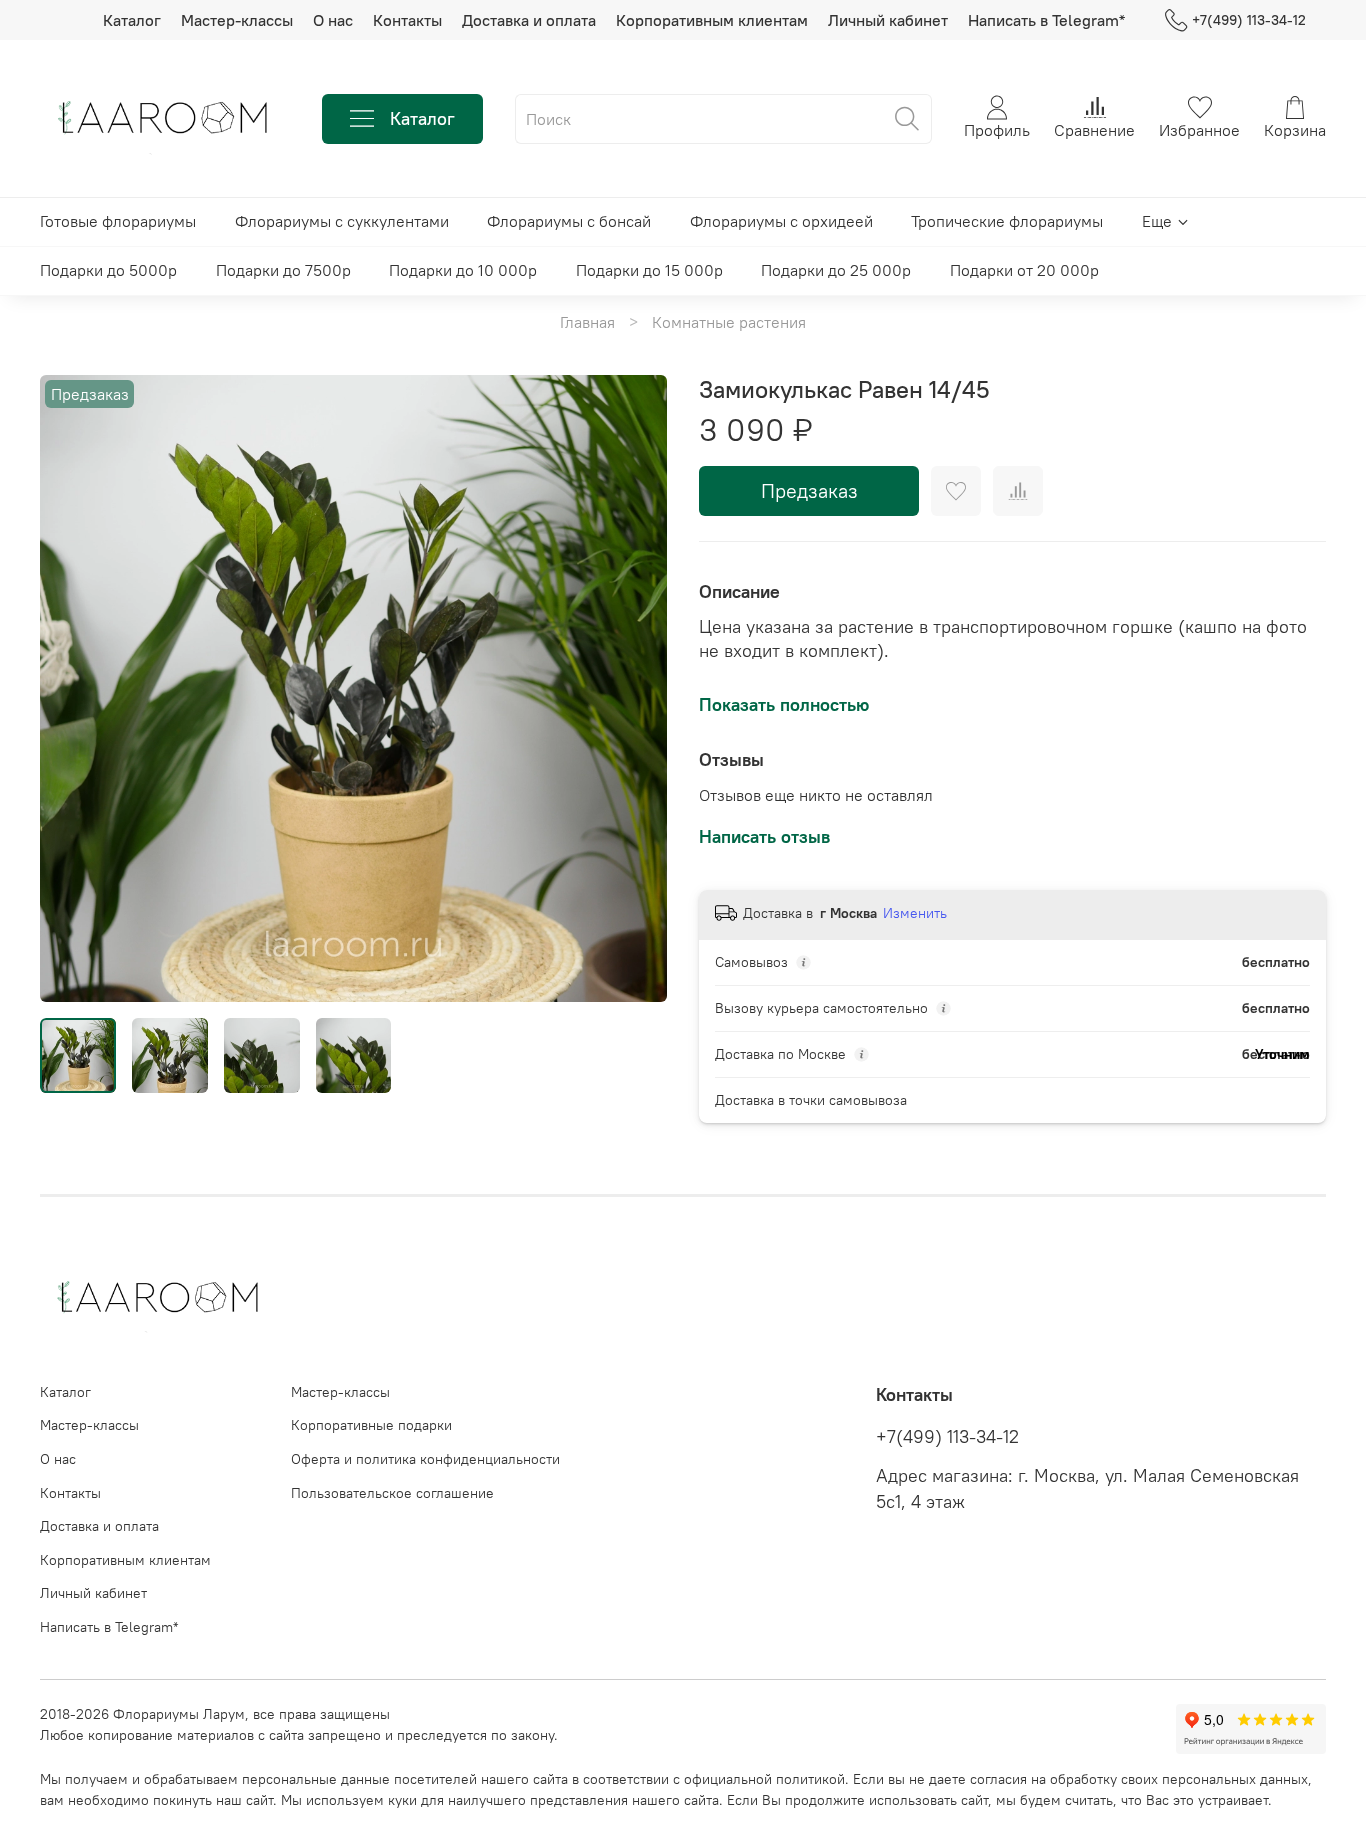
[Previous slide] (72, 688)
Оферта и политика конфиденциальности (425, 1459)
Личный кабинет (888, 20)
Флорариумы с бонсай (569, 221)
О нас (333, 20)
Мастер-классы (237, 20)
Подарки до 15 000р (649, 270)
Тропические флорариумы (1007, 221)
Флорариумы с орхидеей (781, 221)
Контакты (407, 20)
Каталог (132, 20)
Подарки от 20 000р (1024, 270)
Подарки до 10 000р (463, 270)
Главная (587, 322)
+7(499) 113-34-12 (1249, 20)
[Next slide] (635, 688)
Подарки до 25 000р (836, 270)
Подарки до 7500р (283, 270)
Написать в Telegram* (1046, 20)
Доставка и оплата (529, 20)
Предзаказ (809, 490)
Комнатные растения (729, 322)
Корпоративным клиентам (712, 20)
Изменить (915, 913)
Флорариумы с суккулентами (342, 221)
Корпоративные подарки (371, 1425)
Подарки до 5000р (108, 270)
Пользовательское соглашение (392, 1493)
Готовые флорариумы (118, 221)
